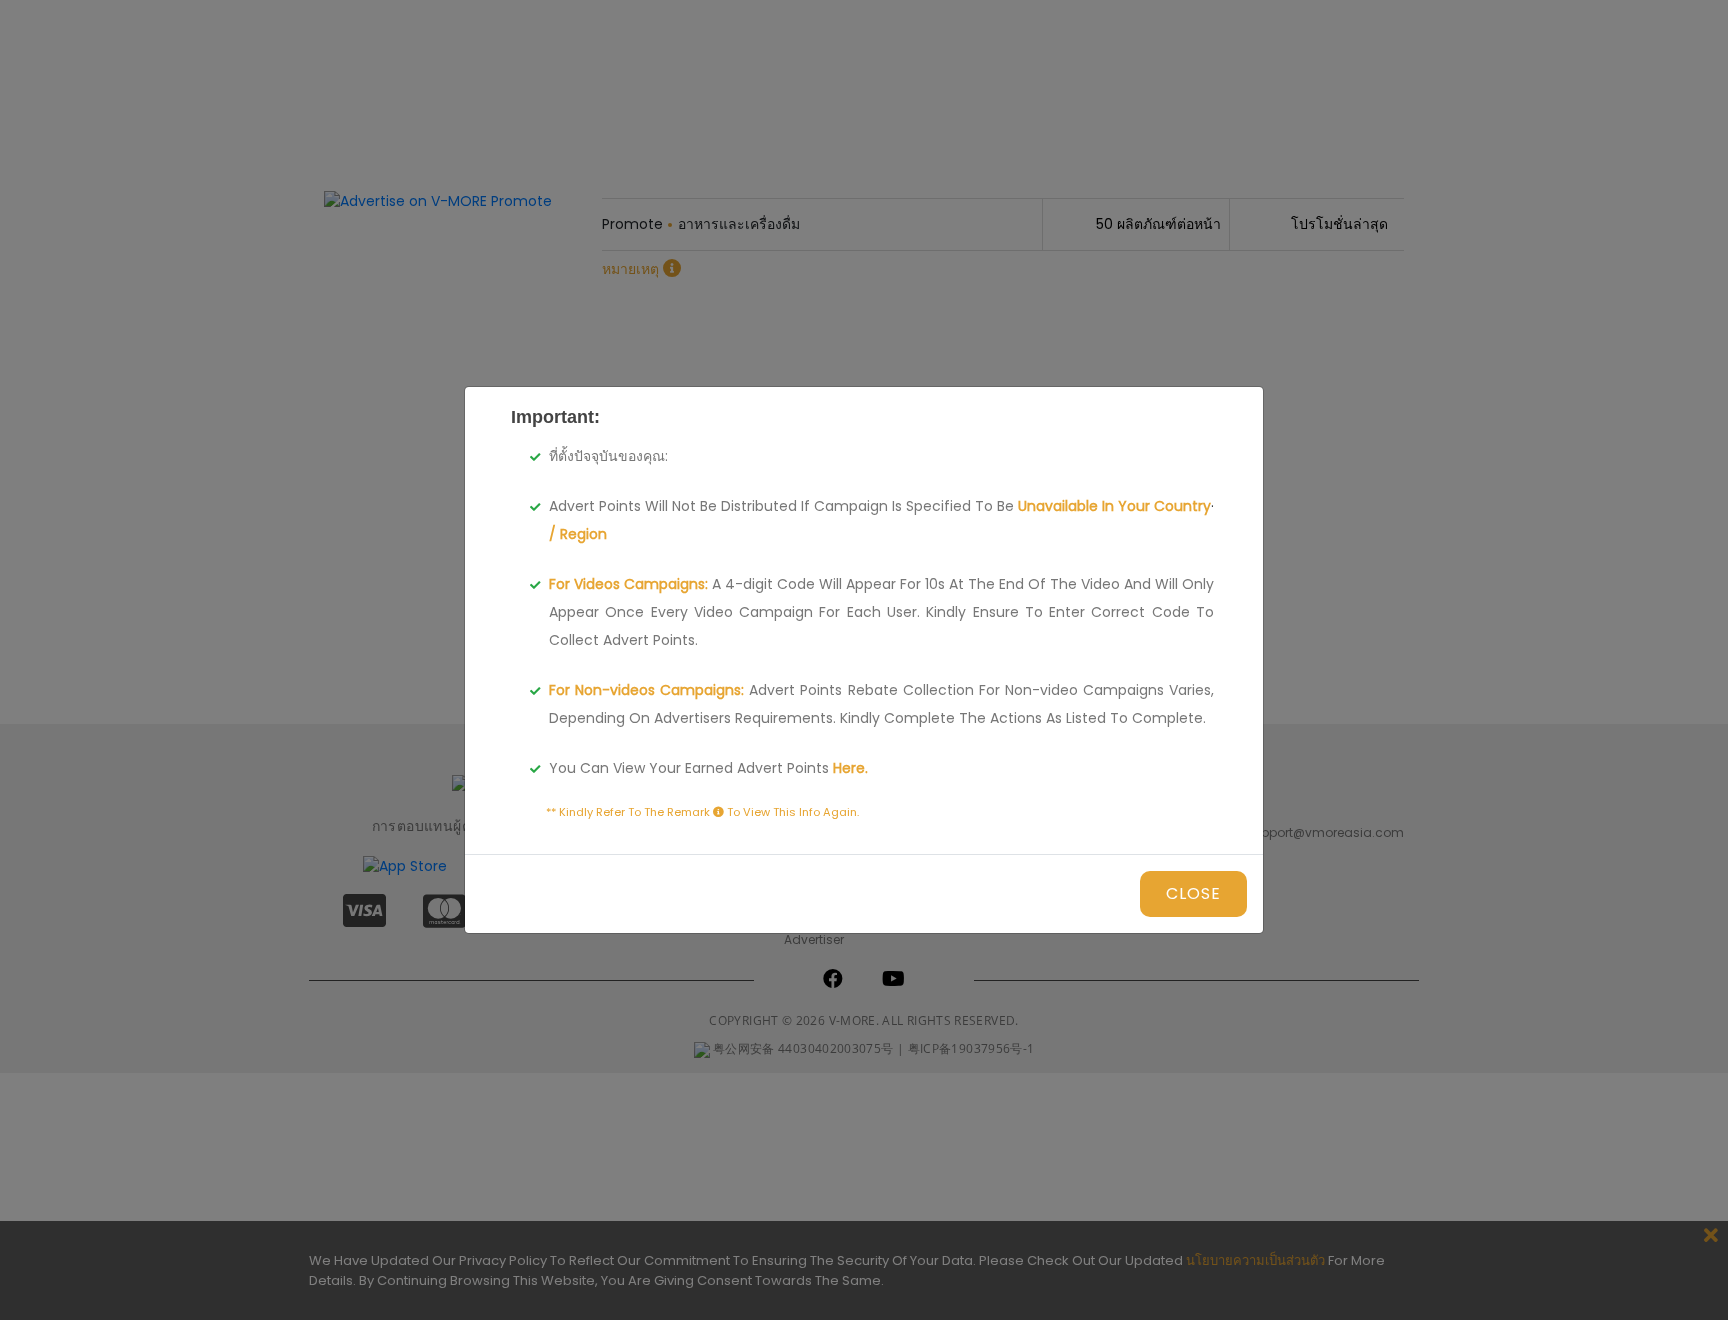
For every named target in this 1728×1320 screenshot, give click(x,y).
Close (1193, 893)
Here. (848, 768)
